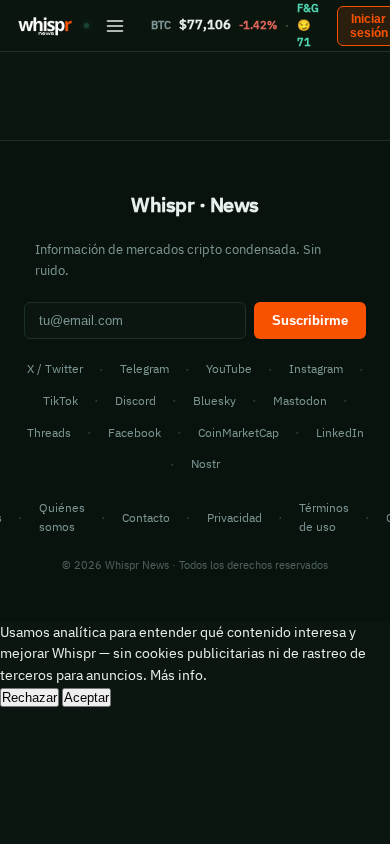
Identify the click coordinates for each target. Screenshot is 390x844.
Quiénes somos (62, 517)
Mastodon (300, 400)
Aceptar (86, 697)
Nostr (205, 463)
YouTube (229, 368)
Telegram (144, 368)
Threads (49, 432)
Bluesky (214, 400)
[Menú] (115, 26)
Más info (176, 675)
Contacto (146, 517)
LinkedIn (340, 432)
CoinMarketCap (238, 432)
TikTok (60, 400)
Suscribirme (310, 320)
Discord (135, 400)
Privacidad (234, 517)
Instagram (316, 368)
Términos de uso (324, 517)
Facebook (134, 432)
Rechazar (29, 697)
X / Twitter (55, 368)
